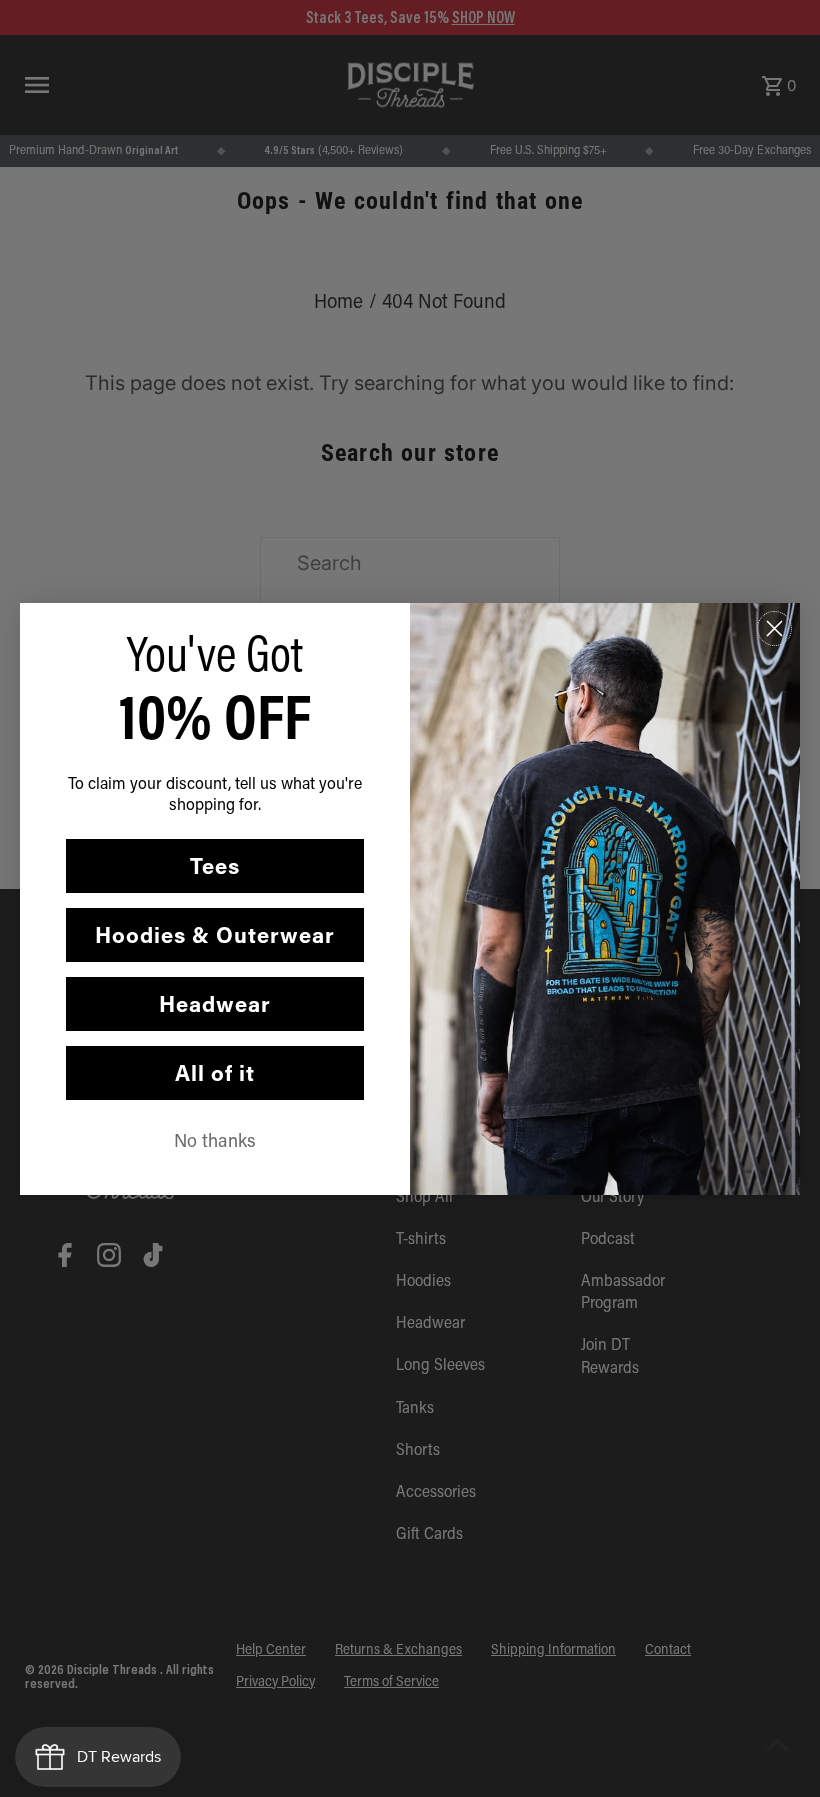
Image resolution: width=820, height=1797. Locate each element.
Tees (215, 865)
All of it (215, 1072)
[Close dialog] (774, 628)
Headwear (215, 1003)
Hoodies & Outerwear (215, 934)
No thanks (215, 1140)
